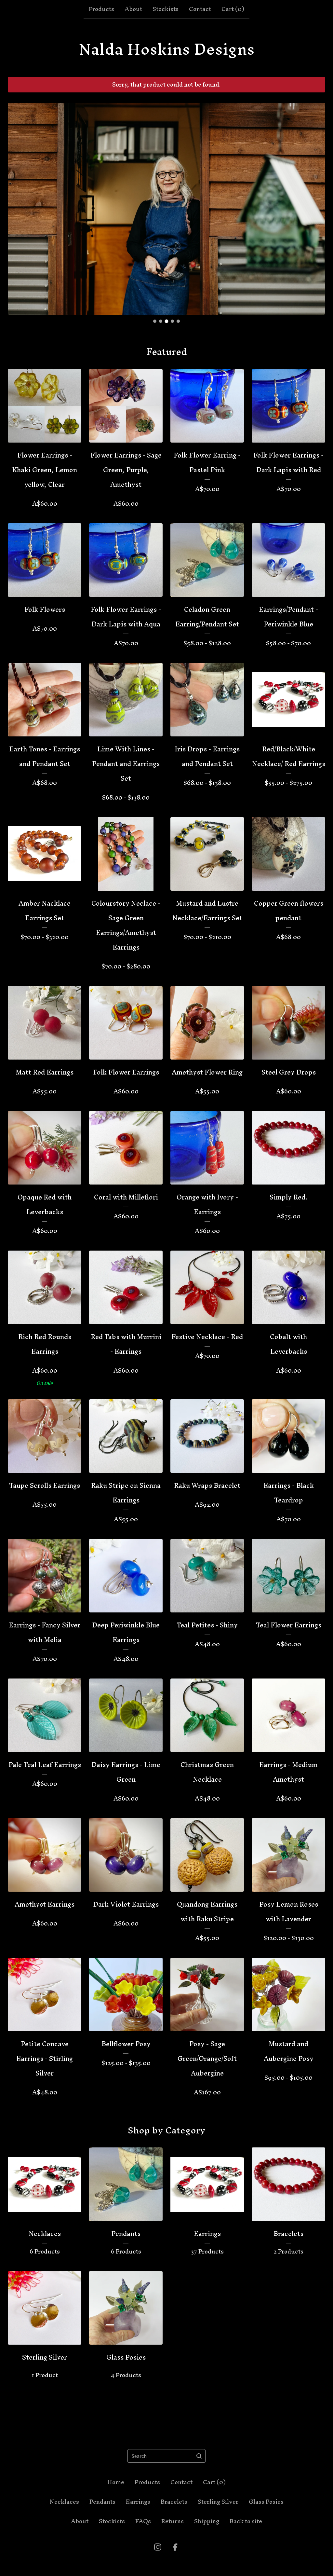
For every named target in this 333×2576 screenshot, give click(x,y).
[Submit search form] (199, 2456)
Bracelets (174, 2502)
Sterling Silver (218, 2502)
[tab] (155, 321)
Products (101, 9)
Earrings (138, 2502)
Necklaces (64, 2502)
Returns (173, 2521)
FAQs (143, 2521)
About (133, 9)
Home (116, 2482)
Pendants (102, 2502)
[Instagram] (158, 2547)
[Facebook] (175, 2547)
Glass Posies (266, 2502)
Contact (200, 9)
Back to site (246, 2521)
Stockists (166, 9)
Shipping (207, 2521)
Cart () (233, 9)
